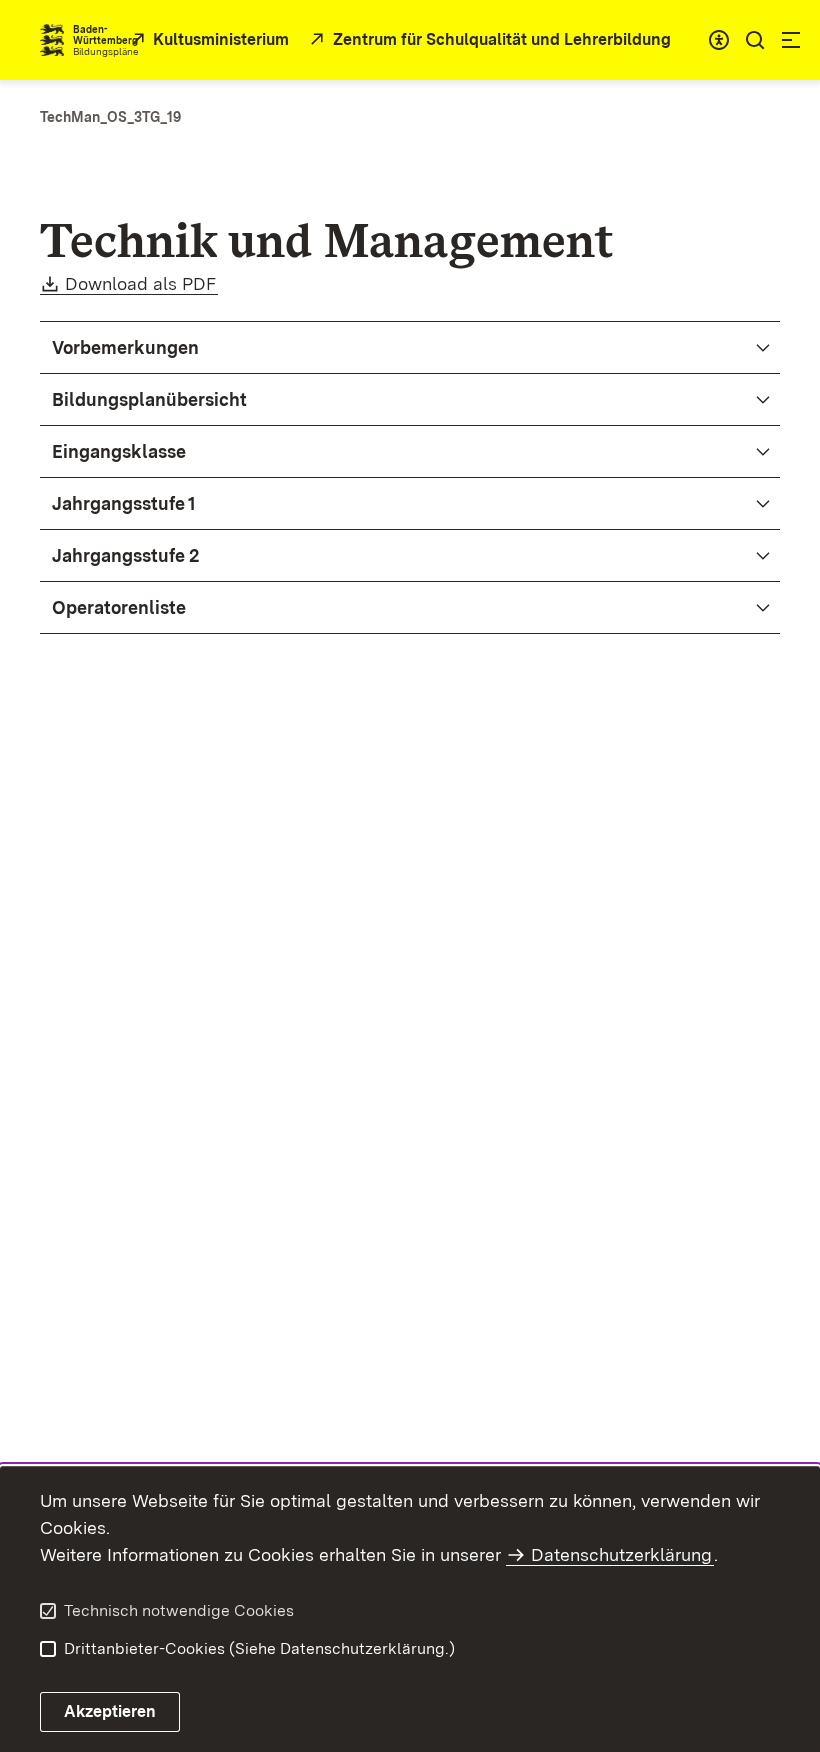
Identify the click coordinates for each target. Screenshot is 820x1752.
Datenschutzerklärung (621, 1554)
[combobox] (719, 40)
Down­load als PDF (141, 283)
